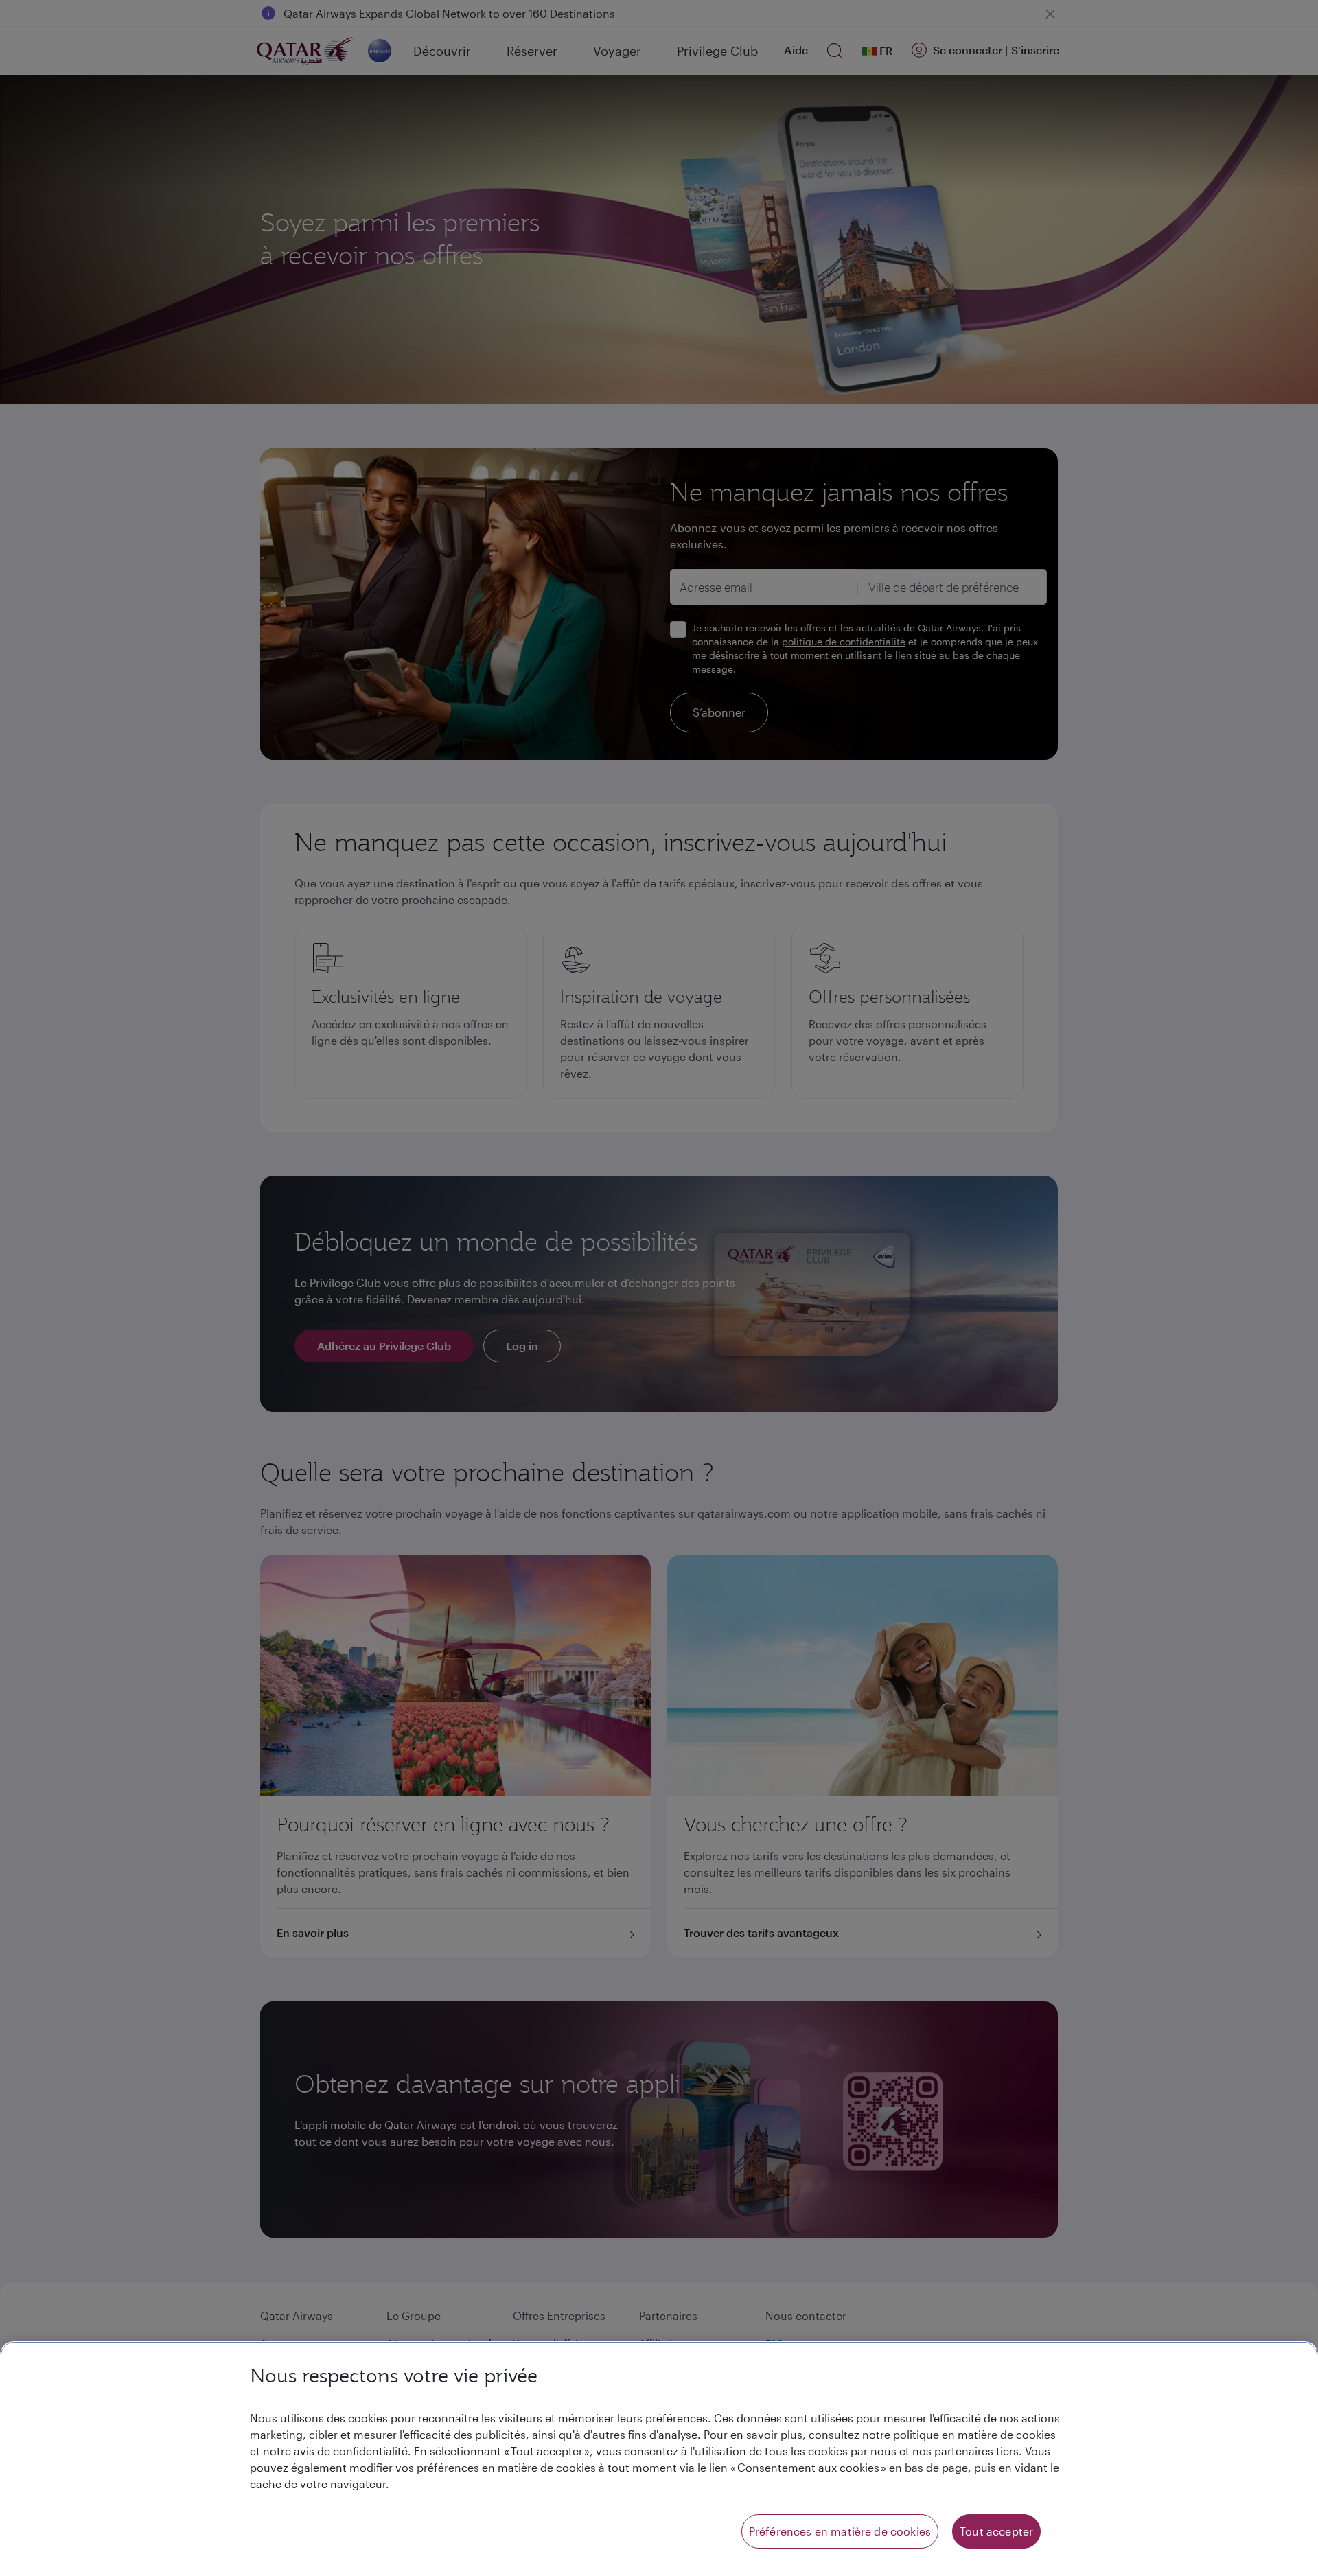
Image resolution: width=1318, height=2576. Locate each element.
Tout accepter (996, 2531)
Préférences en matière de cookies (840, 2531)
